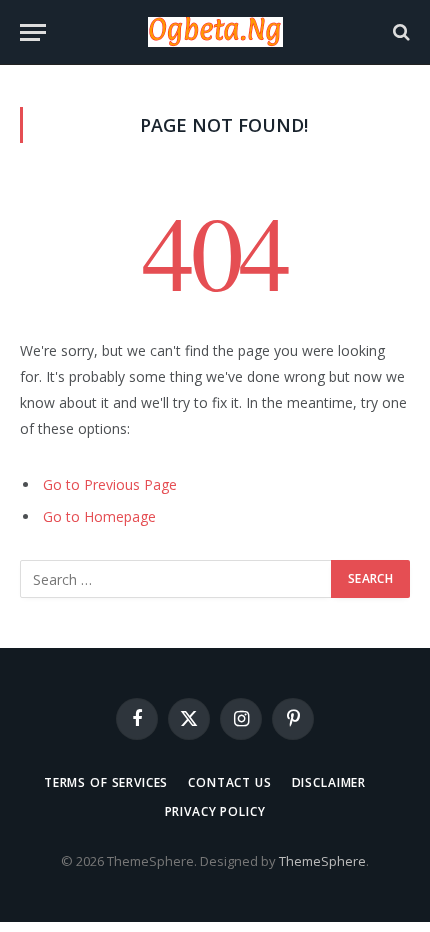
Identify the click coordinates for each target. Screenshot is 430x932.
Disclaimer (329, 782)
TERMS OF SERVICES (106, 782)
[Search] (399, 32)
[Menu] (33, 32)
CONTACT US (229, 782)
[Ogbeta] (215, 32)
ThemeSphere (322, 861)
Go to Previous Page (110, 484)
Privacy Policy (215, 811)
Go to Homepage (99, 516)
